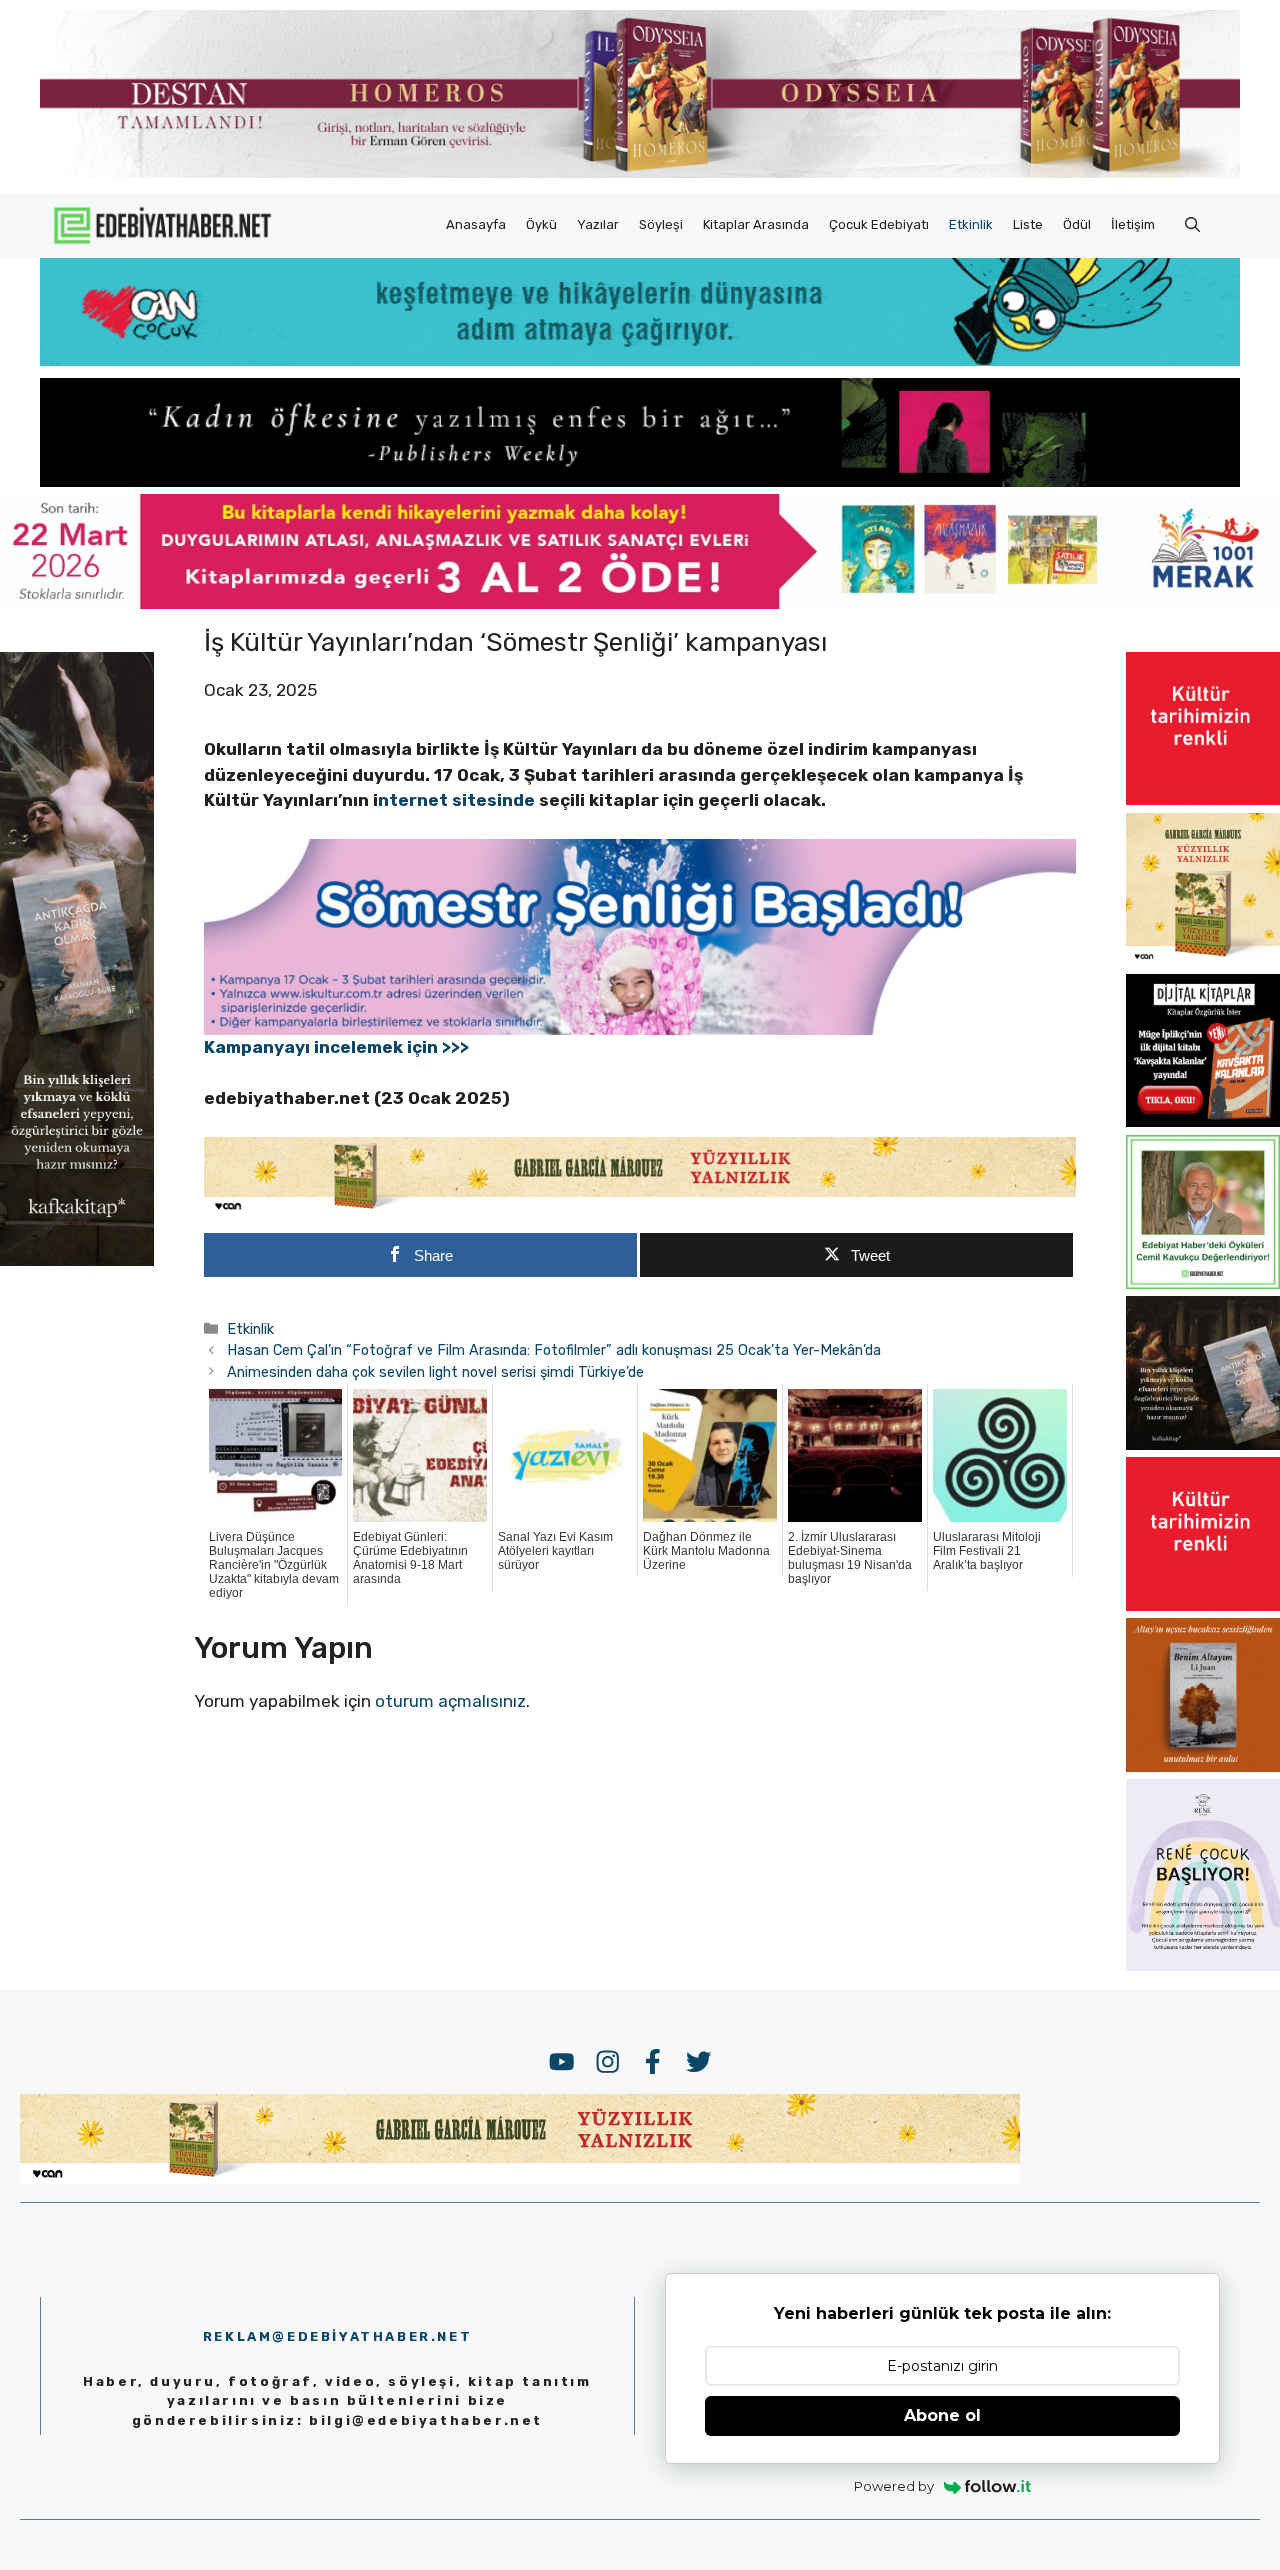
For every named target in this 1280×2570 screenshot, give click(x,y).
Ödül (1077, 224)
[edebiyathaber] (640, 481)
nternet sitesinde (456, 800)
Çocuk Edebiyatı (879, 224)
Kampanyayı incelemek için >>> (336, 1047)
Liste (1028, 224)
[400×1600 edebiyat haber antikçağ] (77, 1260)
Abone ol (942, 2415)
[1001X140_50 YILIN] (640, 173)
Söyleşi (661, 224)
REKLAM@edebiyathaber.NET (337, 2336)
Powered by (894, 2486)
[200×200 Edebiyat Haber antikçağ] (1203, 1444)
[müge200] (1203, 1121)
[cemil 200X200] (1203, 1283)
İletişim (1133, 224)
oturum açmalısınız (450, 1701)
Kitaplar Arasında (756, 224)
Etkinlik (971, 224)
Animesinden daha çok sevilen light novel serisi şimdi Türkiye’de (435, 1372)
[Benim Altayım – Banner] (1203, 1766)
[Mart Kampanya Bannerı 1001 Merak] (640, 603)
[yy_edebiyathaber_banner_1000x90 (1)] (640, 1209)
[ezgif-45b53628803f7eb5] (640, 360)
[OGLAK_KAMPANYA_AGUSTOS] (1203, 799)
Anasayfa (476, 224)
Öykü (541, 224)
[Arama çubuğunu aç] (1192, 225)
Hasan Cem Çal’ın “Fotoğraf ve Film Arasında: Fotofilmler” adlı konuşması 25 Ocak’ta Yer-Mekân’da (554, 1350)
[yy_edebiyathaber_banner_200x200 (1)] (1203, 960)
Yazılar (598, 224)
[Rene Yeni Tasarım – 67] (1203, 1965)
